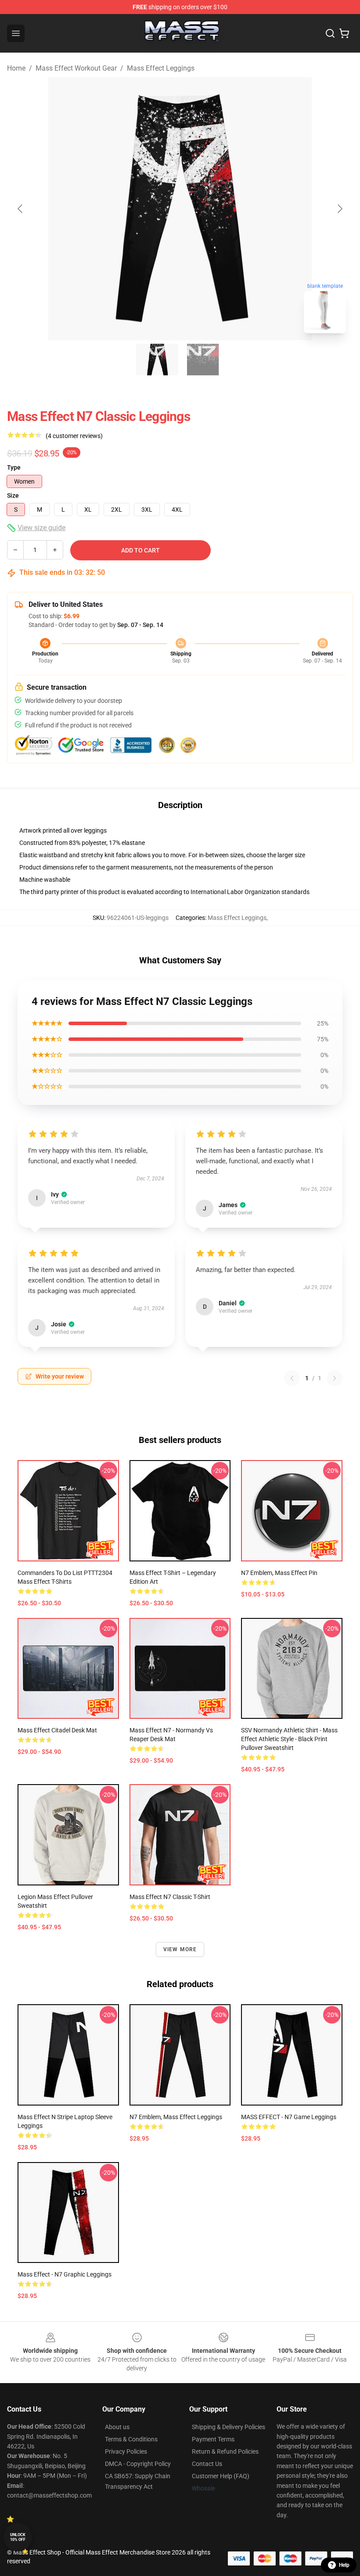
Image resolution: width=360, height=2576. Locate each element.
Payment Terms (213, 2439)
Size (13, 495)
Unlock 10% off (18, 2537)
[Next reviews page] (335, 1378)
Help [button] (344, 2565)
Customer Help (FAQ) (221, 2476)
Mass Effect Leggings (161, 68)
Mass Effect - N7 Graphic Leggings (65, 2274)
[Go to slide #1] (157, 360)
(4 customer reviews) (74, 436)
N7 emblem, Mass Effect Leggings (176, 2117)
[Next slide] (339, 209)
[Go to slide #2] (203, 360)
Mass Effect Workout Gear (76, 68)
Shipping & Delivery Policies (229, 2427)
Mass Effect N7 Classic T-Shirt (170, 1897)
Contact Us (207, 2464)
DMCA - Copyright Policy (138, 2464)
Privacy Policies (126, 2451)
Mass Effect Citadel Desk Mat (57, 1730)
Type (14, 467)
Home (16, 68)
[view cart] (344, 33)
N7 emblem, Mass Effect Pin (279, 1573)
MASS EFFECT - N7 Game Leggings (289, 2117)
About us (117, 2427)
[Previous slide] (21, 209)
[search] (330, 33)
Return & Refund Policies (225, 2451)
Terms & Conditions (131, 2439)
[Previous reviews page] (292, 1378)
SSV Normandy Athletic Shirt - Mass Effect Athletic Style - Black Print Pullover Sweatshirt (289, 1739)
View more (180, 1949)
